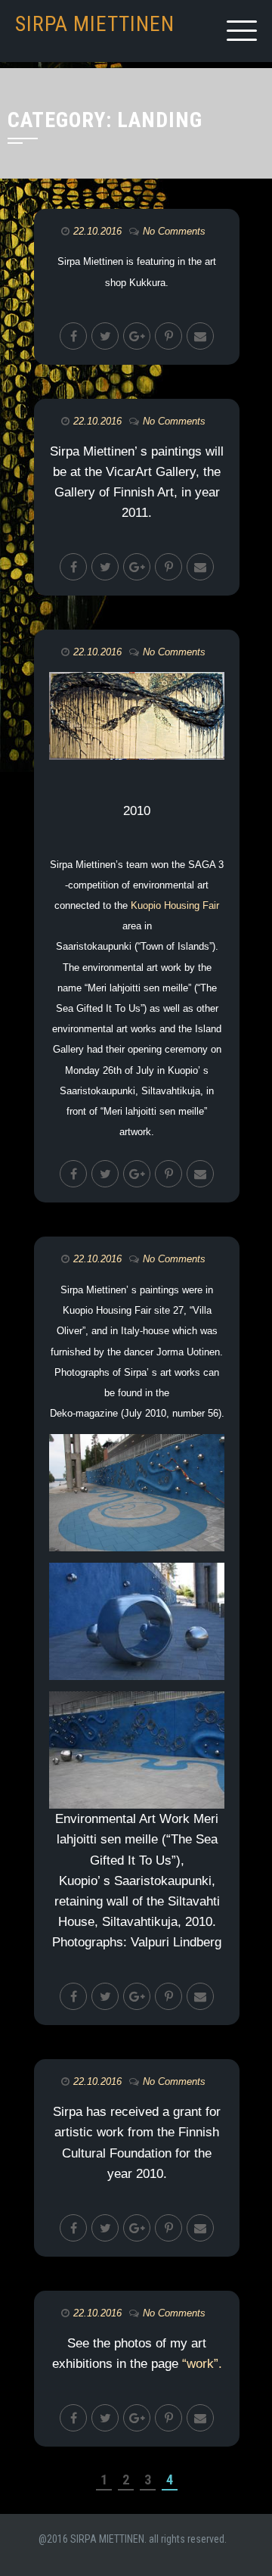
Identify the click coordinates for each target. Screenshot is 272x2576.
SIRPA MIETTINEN (95, 24)
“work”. (202, 2364)
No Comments (174, 231)
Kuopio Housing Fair (175, 905)
